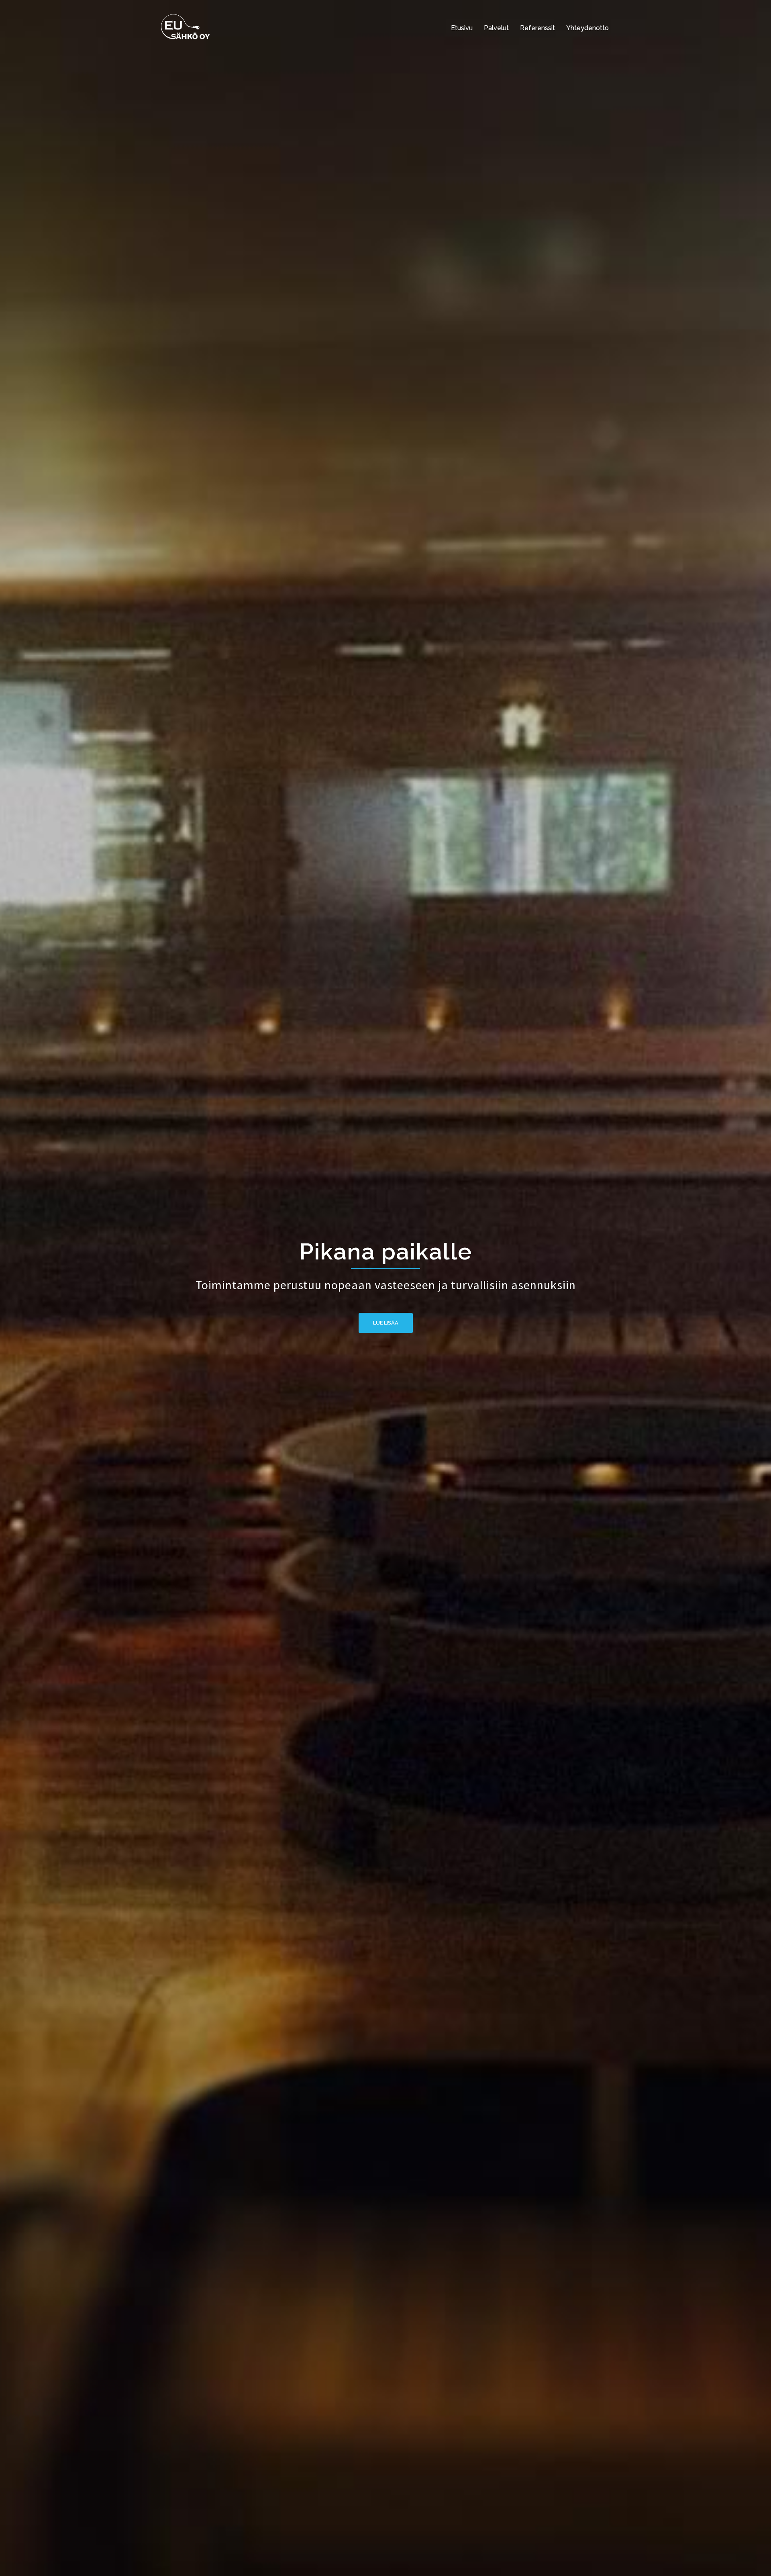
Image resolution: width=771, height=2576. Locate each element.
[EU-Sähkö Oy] (186, 27)
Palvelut (496, 28)
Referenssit (537, 28)
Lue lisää (386, 1323)
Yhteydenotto (587, 28)
